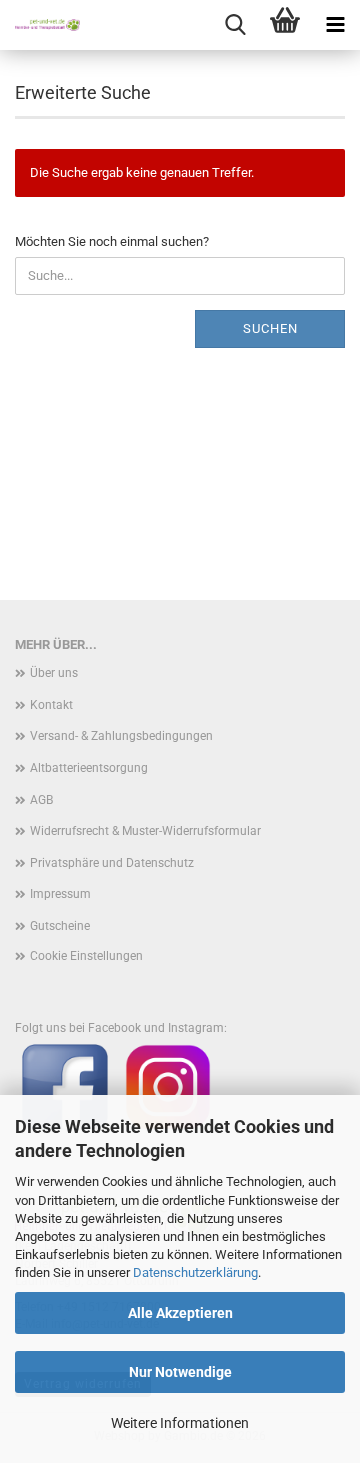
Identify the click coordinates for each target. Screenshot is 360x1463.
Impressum (60, 894)
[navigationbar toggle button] (335, 25)
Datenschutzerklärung (195, 1272)
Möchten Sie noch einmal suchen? (112, 241)
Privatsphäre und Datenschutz (112, 863)
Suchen (270, 328)
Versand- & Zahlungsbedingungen (121, 736)
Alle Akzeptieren (180, 1313)
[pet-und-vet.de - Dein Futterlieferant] (40, 25)
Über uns (54, 673)
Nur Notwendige (180, 1372)
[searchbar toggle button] (235, 25)
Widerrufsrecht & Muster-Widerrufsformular (145, 831)
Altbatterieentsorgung (89, 768)
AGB (41, 800)
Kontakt (51, 705)
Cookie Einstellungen (86, 956)
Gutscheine (60, 926)
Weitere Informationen (180, 1423)
